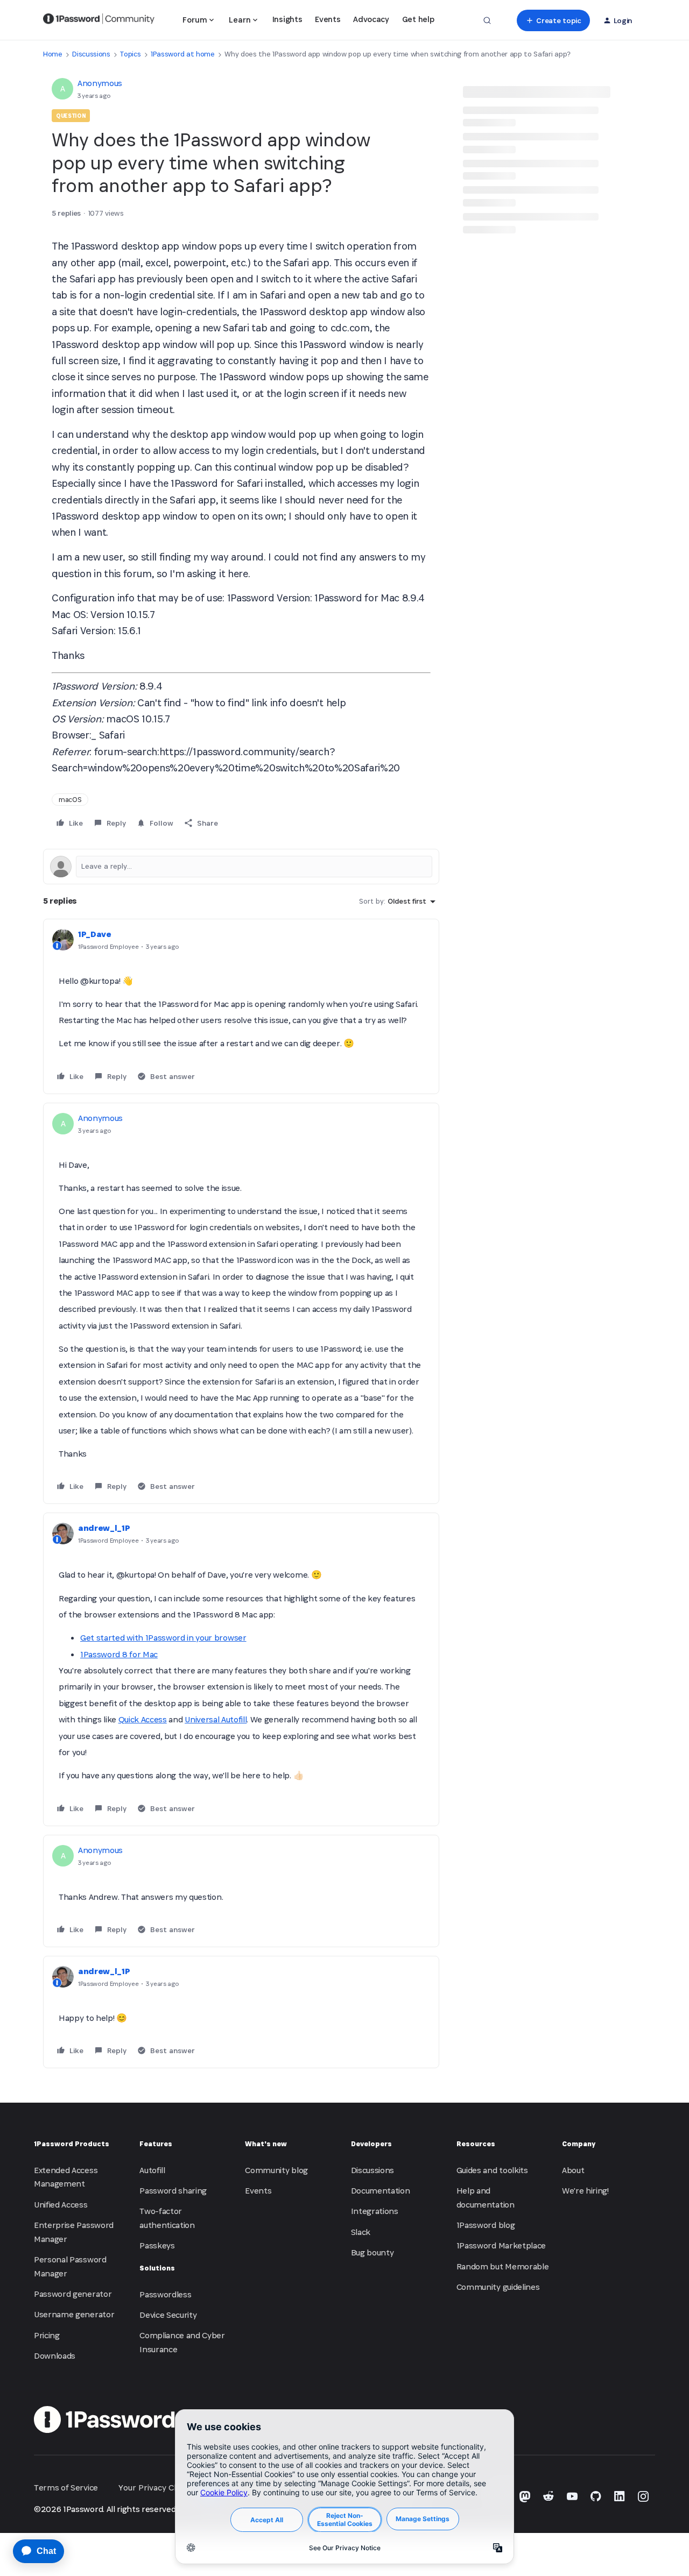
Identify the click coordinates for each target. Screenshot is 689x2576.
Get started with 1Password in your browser (163, 1638)
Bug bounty (372, 2252)
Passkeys (157, 2245)
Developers (371, 2144)
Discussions (91, 54)
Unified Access (61, 2205)
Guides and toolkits (492, 2170)
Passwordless (165, 2294)
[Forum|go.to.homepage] (99, 20)
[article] (241, 1006)
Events (328, 19)
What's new (266, 2144)
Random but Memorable (503, 2266)
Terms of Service (66, 2488)
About (573, 2170)
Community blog (276, 2170)
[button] (553, 20)
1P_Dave (95, 934)
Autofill (152, 2170)
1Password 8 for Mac (119, 1654)
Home (53, 54)
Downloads (55, 2356)
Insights (287, 19)
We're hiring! (585, 2191)
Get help (418, 19)
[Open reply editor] (241, 867)
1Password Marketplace (501, 2245)
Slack (361, 2232)
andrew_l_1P (104, 1528)
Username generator (74, 2314)
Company (579, 2144)
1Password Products (72, 2144)
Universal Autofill (216, 1719)
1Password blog (486, 2225)
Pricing (47, 2335)
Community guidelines (498, 2287)
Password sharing (173, 2191)
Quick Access (143, 1719)
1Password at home (183, 54)
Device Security (168, 2315)
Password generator (73, 2294)
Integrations (375, 2211)
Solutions (157, 2268)
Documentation (381, 2191)
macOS (70, 800)
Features (156, 2144)
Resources (476, 2144)
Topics (130, 54)
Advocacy (371, 19)
